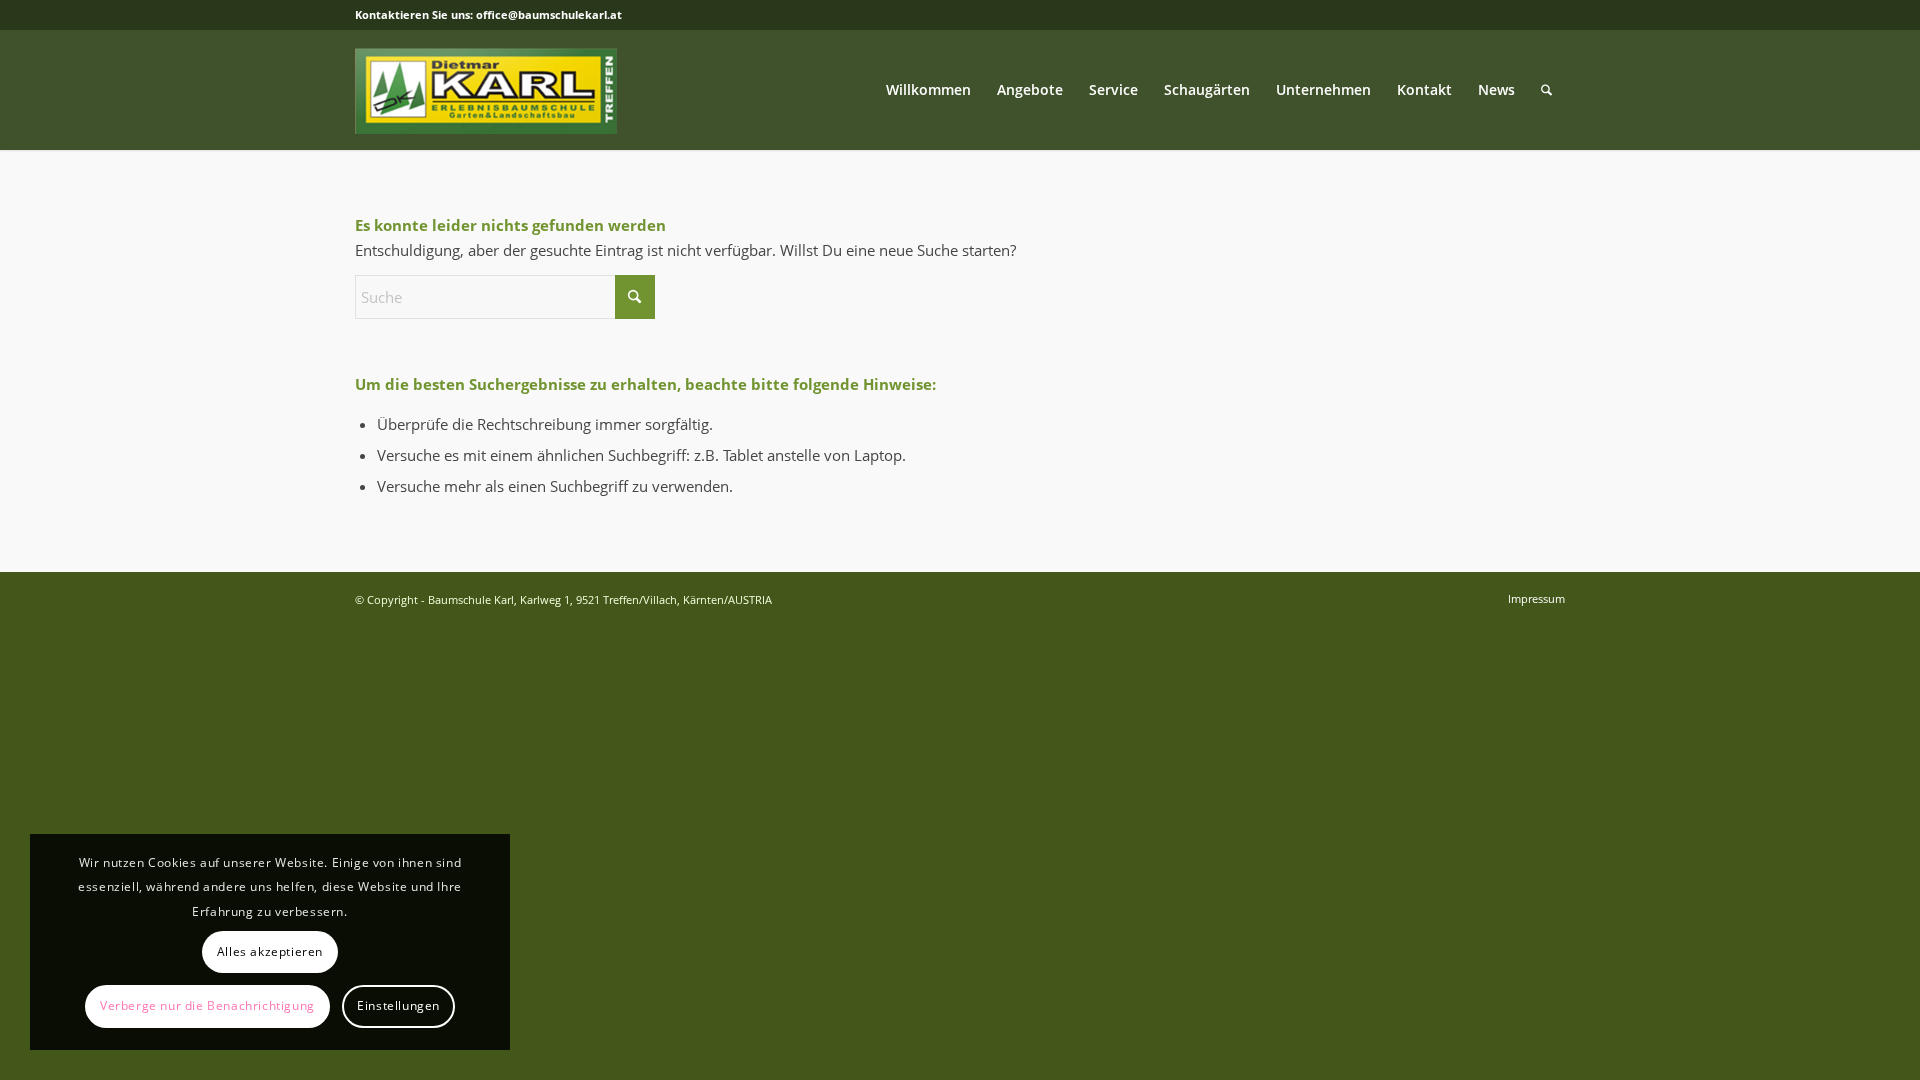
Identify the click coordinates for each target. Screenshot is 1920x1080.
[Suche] (1546, 90)
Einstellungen (398, 1005)
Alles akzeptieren (270, 951)
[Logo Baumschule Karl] (486, 90)
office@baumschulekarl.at (549, 14)
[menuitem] (928, 90)
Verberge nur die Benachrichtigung (207, 1005)
